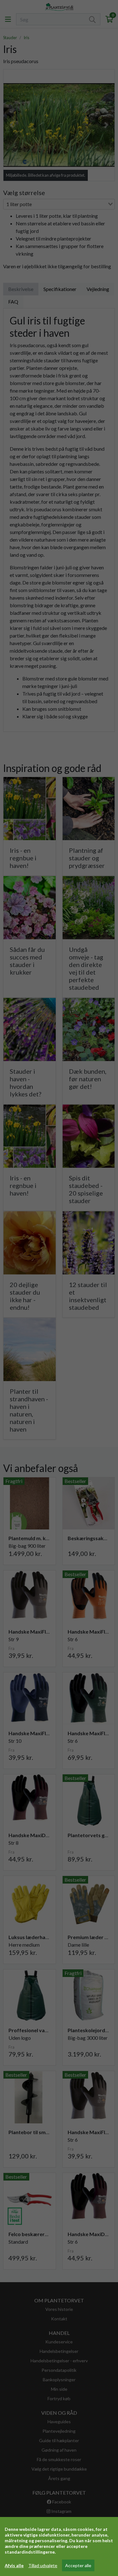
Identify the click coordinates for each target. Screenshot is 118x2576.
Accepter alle (78, 2565)
